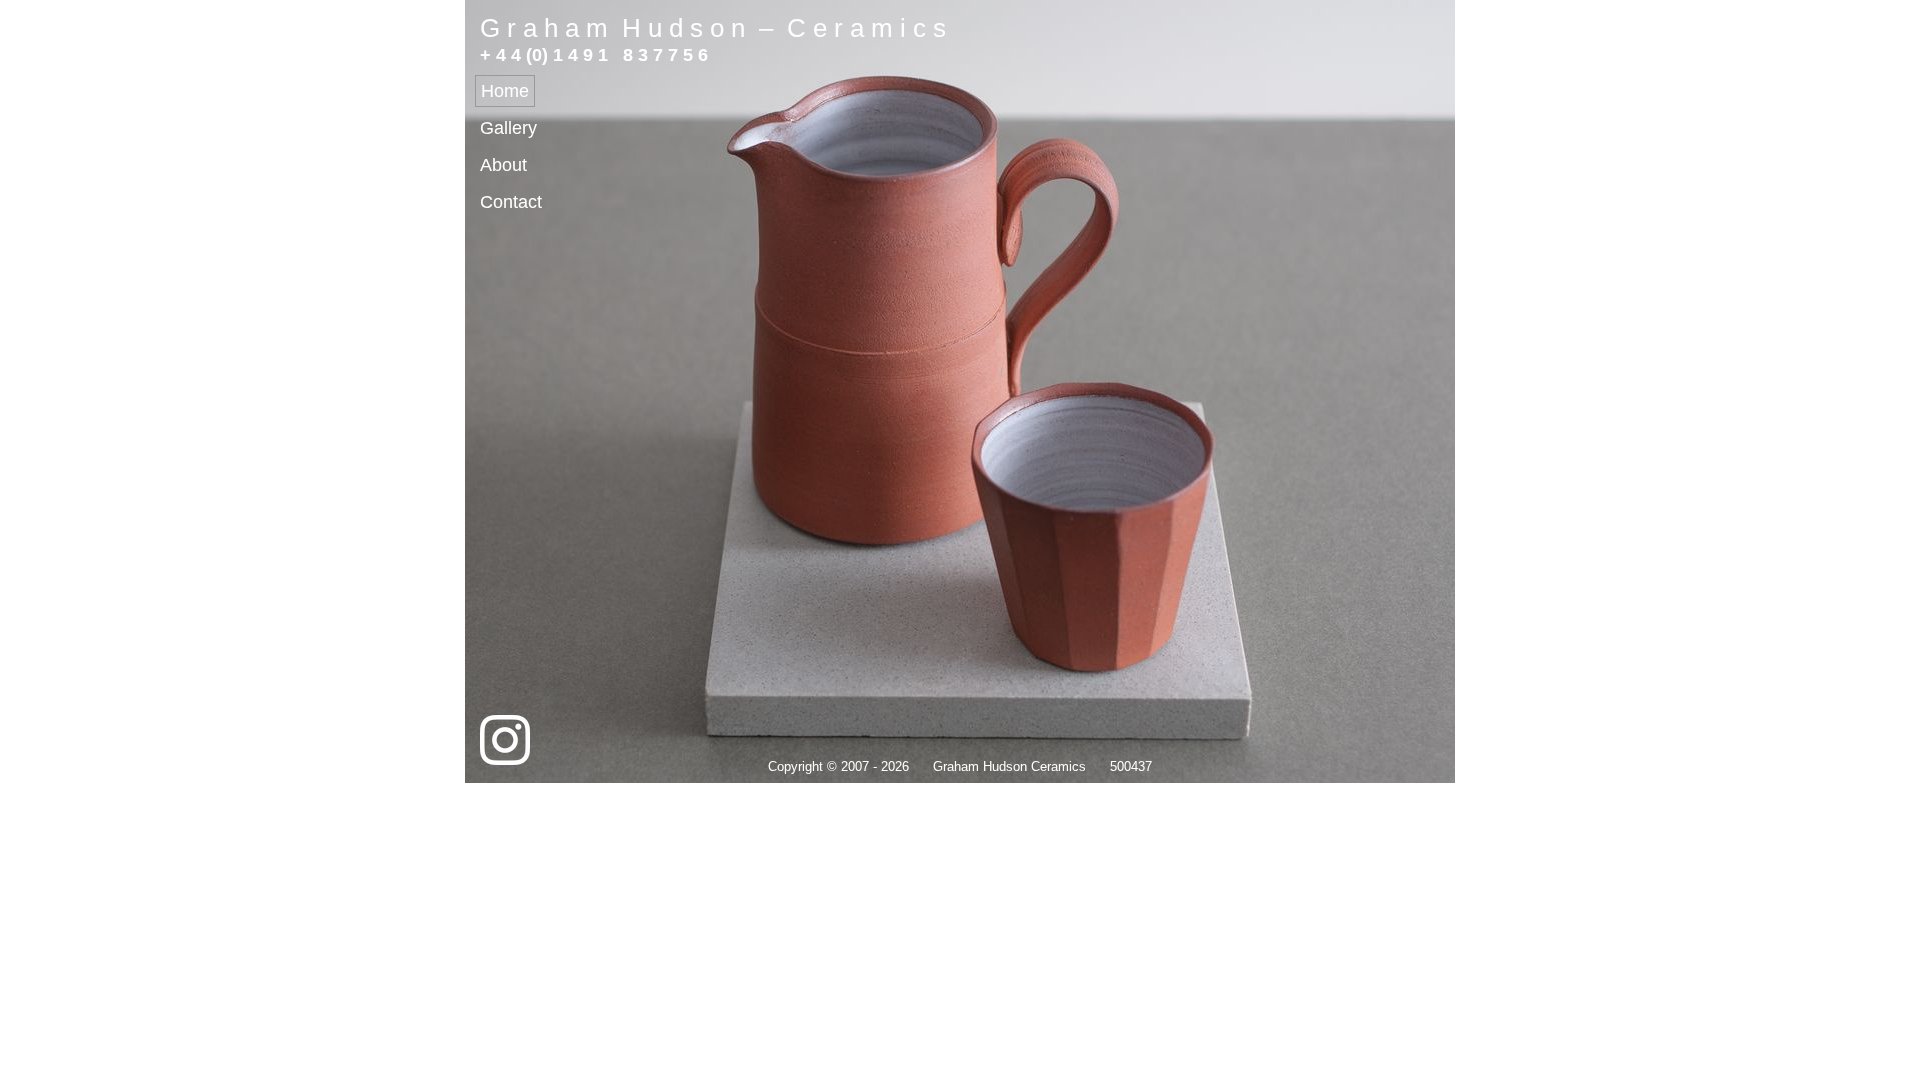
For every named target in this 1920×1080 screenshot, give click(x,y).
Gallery (508, 128)
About (503, 165)
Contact (511, 202)
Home (505, 91)
